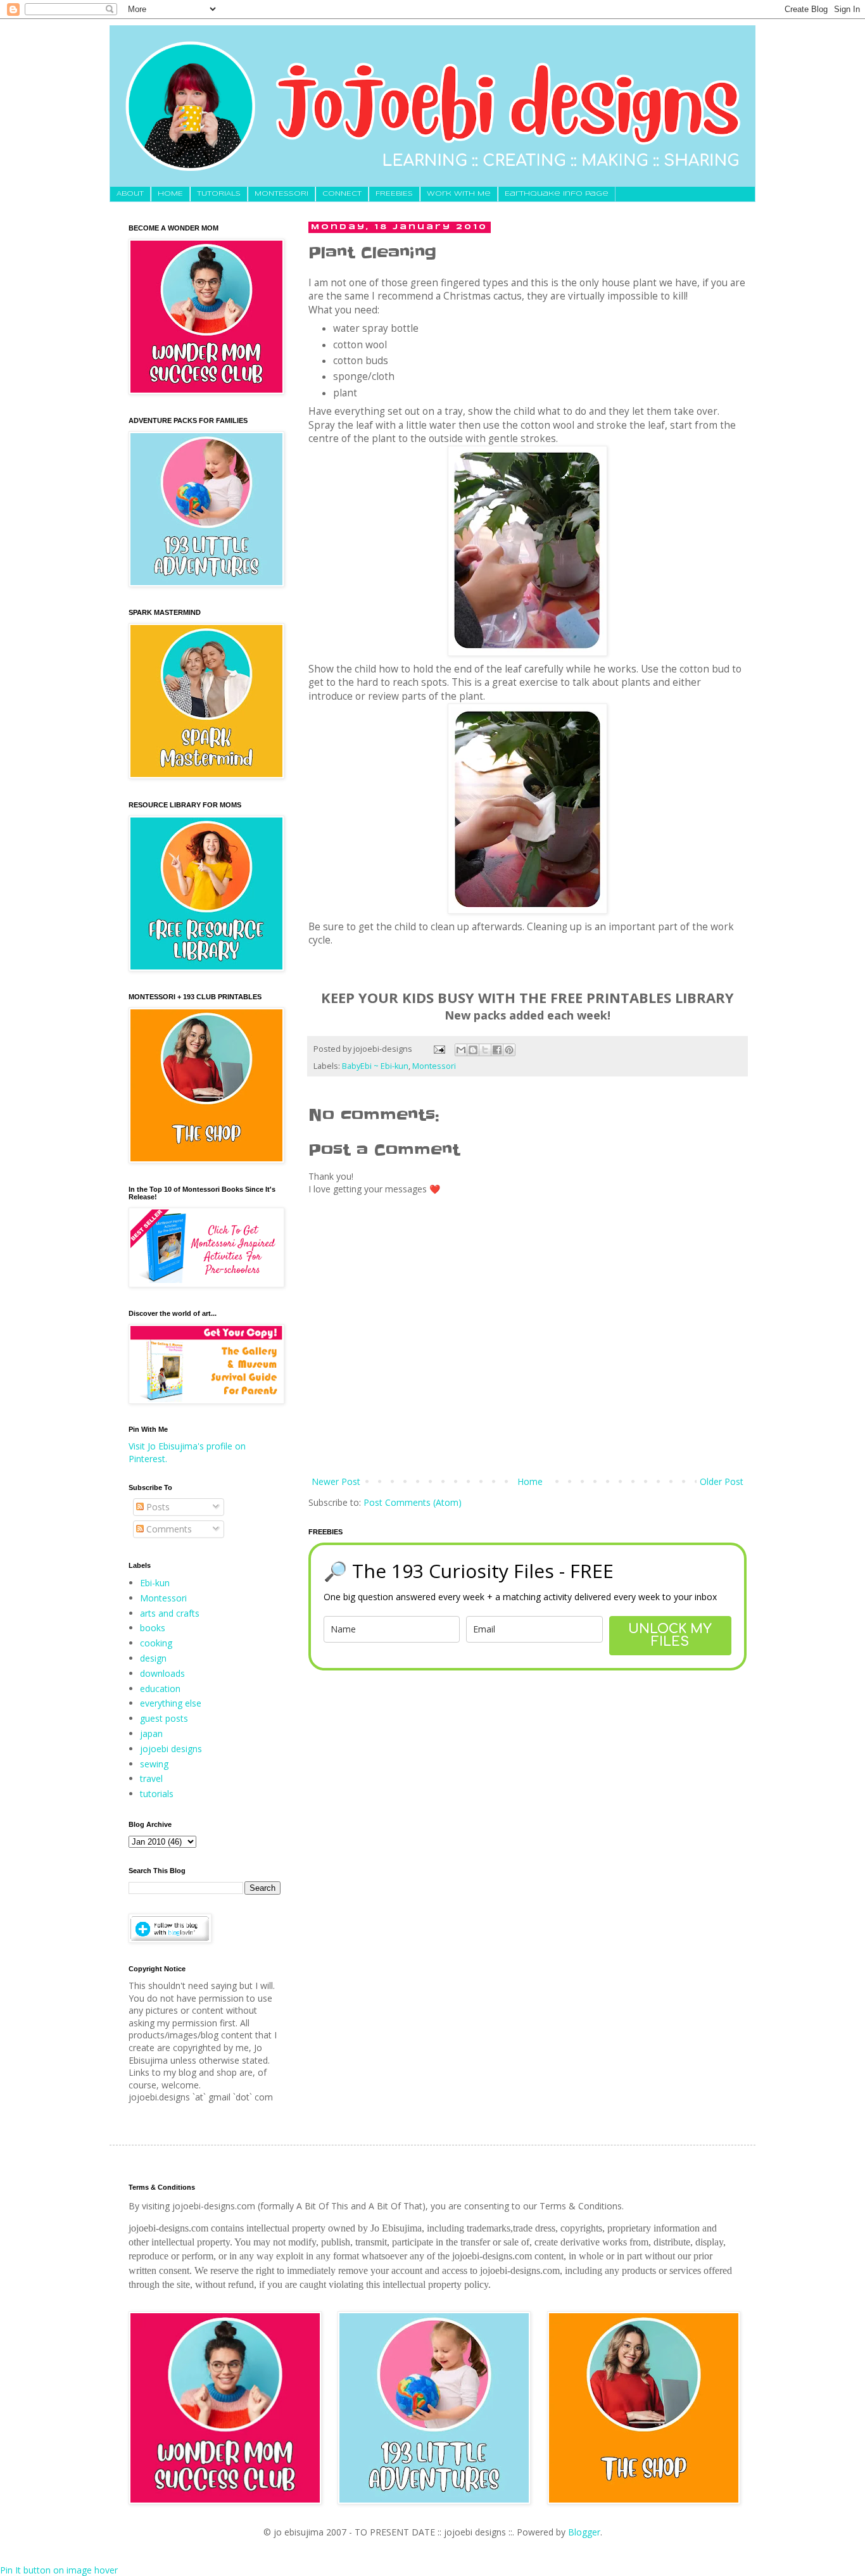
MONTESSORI (281, 194)
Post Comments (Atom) (413, 1502)
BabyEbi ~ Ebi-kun (375, 1066)
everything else (171, 1703)
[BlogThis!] (473, 1050)
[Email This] (461, 1050)
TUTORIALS (219, 194)
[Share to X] (485, 1050)
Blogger (584, 2532)
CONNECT (342, 194)
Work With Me (459, 194)
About (130, 194)
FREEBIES (394, 194)
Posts (157, 1507)
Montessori (434, 1066)
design (153, 1658)
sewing (154, 1764)
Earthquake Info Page (557, 194)
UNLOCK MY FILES (670, 1635)
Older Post (722, 1481)
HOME (170, 194)
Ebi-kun (155, 1583)
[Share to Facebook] (497, 1050)
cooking (156, 1643)
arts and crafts (170, 1613)
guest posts (164, 1718)
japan (151, 1733)
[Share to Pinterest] (509, 1050)
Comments (168, 1529)
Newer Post (336, 1481)
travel (151, 1778)
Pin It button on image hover (59, 2570)
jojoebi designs (171, 1749)
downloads (162, 1673)
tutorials (157, 1794)
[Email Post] (439, 1049)
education (160, 1689)
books (153, 1628)
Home (530, 1481)
